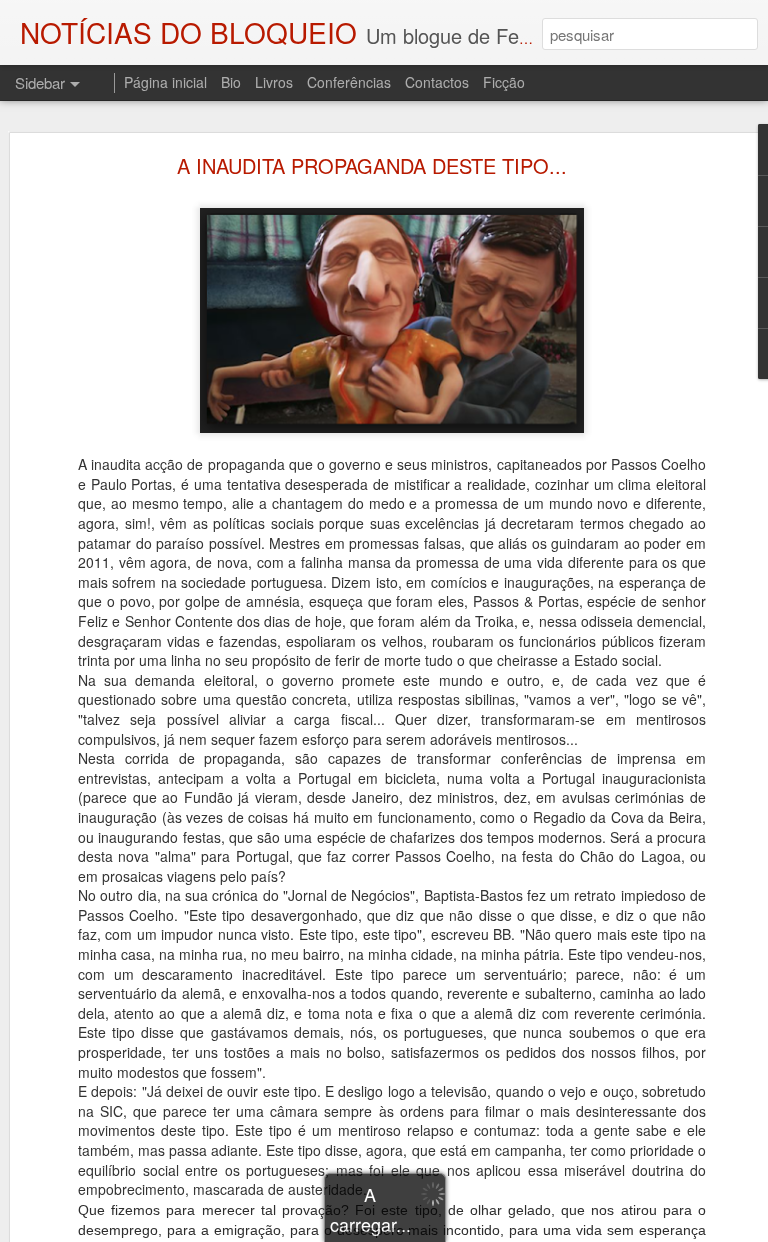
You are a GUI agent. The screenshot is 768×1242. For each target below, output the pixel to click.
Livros (274, 82)
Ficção (504, 82)
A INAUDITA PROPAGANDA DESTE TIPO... (372, 165)
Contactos (437, 82)
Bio (231, 82)
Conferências (349, 82)
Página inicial (165, 82)
